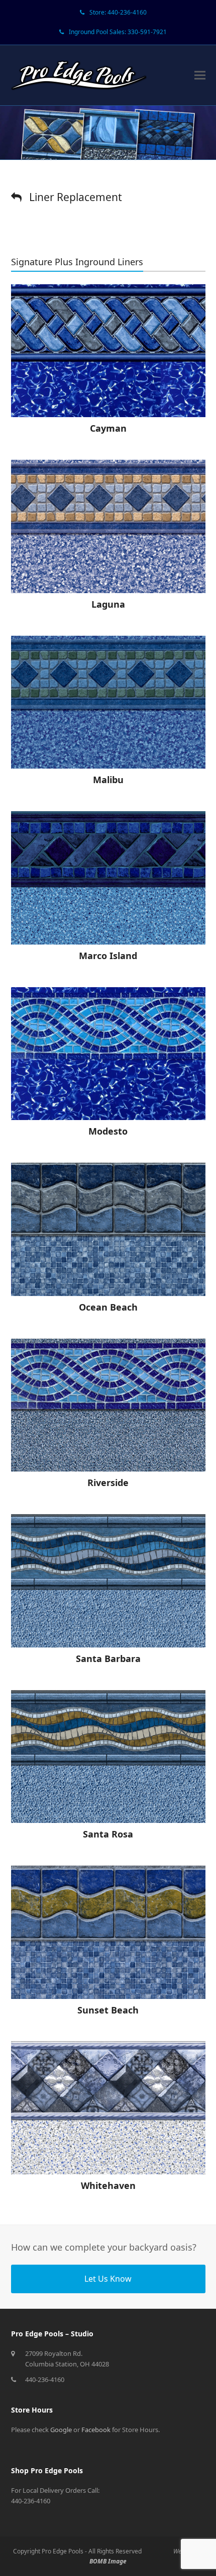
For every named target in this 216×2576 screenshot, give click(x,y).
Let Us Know (108, 2279)
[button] (200, 75)
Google (61, 2430)
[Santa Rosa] (108, 1757)
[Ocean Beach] (108, 1229)
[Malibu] (108, 702)
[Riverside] (108, 1405)
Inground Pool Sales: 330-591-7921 (118, 32)
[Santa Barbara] (108, 1581)
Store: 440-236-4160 (118, 12)
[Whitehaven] (108, 2108)
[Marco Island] (108, 878)
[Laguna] (108, 526)
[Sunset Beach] (108, 1932)
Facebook (96, 2430)
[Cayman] (108, 351)
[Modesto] (108, 1054)
